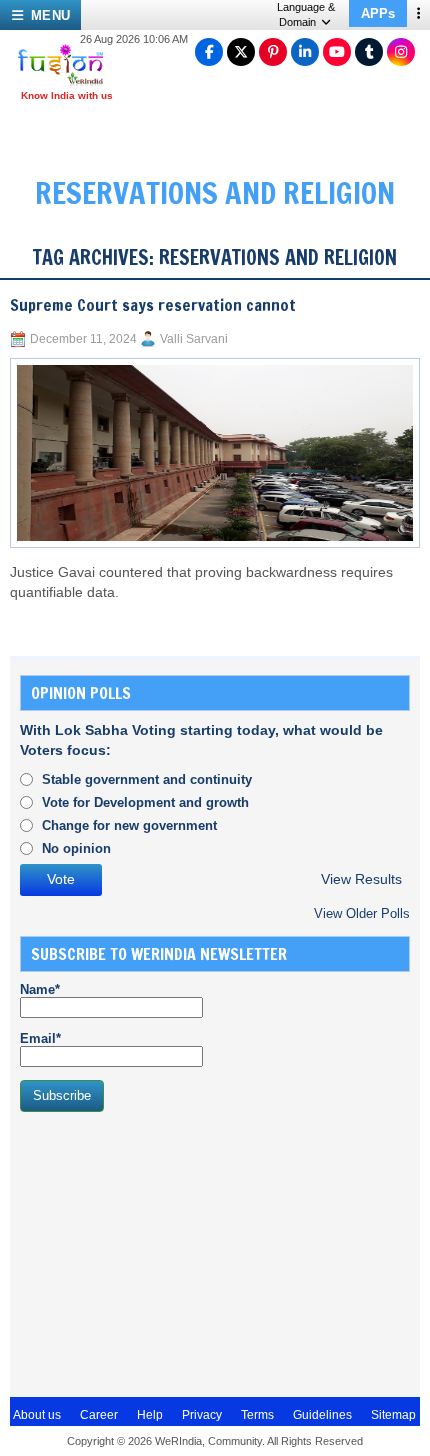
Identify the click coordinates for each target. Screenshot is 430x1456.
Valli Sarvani (194, 339)
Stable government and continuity (147, 779)
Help (150, 1415)
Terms (257, 1415)
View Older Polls (362, 913)
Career (99, 1415)
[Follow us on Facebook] (209, 52)
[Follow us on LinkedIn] (305, 52)
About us (37, 1415)
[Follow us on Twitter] (241, 52)
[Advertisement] (170, 1252)
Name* (40, 989)
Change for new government (129, 825)
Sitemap (393, 1415)
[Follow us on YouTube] (337, 52)
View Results (361, 879)
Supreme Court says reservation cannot (153, 305)
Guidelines (322, 1415)
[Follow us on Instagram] (401, 52)
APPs (378, 13)
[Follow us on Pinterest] (273, 52)
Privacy (202, 1415)
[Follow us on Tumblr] (369, 52)
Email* (40, 1038)
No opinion (76, 848)
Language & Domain (306, 14)
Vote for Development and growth (145, 802)
